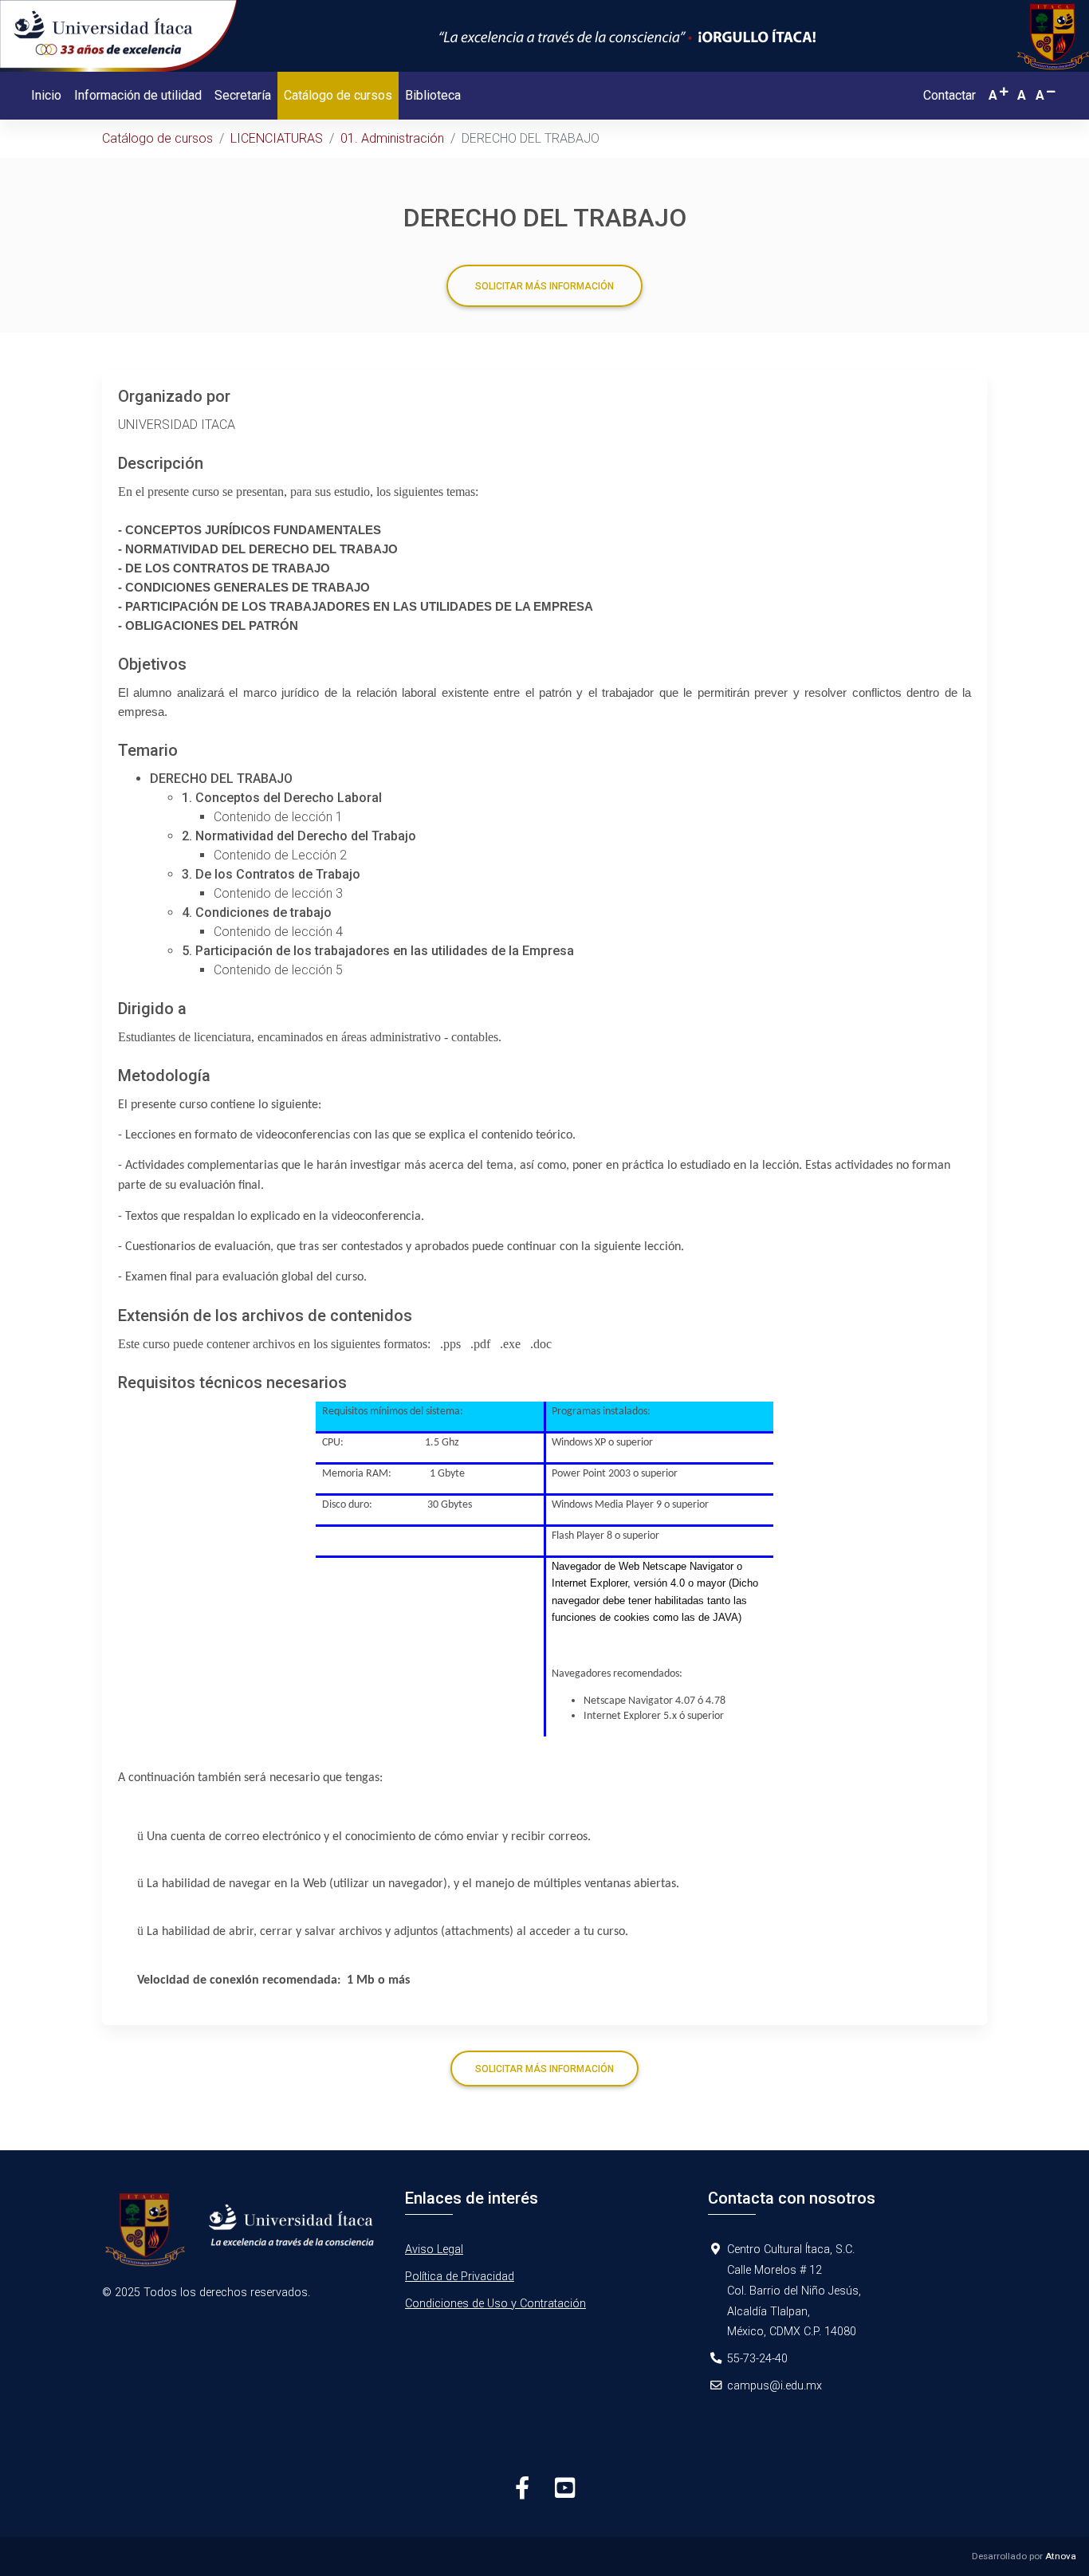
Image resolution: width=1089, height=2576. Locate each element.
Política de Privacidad (460, 2277)
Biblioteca (433, 95)
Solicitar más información (544, 286)
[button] (1000, 95)
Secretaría (243, 95)
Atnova (1061, 2556)
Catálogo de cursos (341, 95)
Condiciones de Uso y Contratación (495, 2304)
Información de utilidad (138, 95)
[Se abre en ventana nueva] (242, 2236)
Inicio (46, 95)
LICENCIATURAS (277, 138)
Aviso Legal (434, 2250)
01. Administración (392, 138)
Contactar (949, 95)
